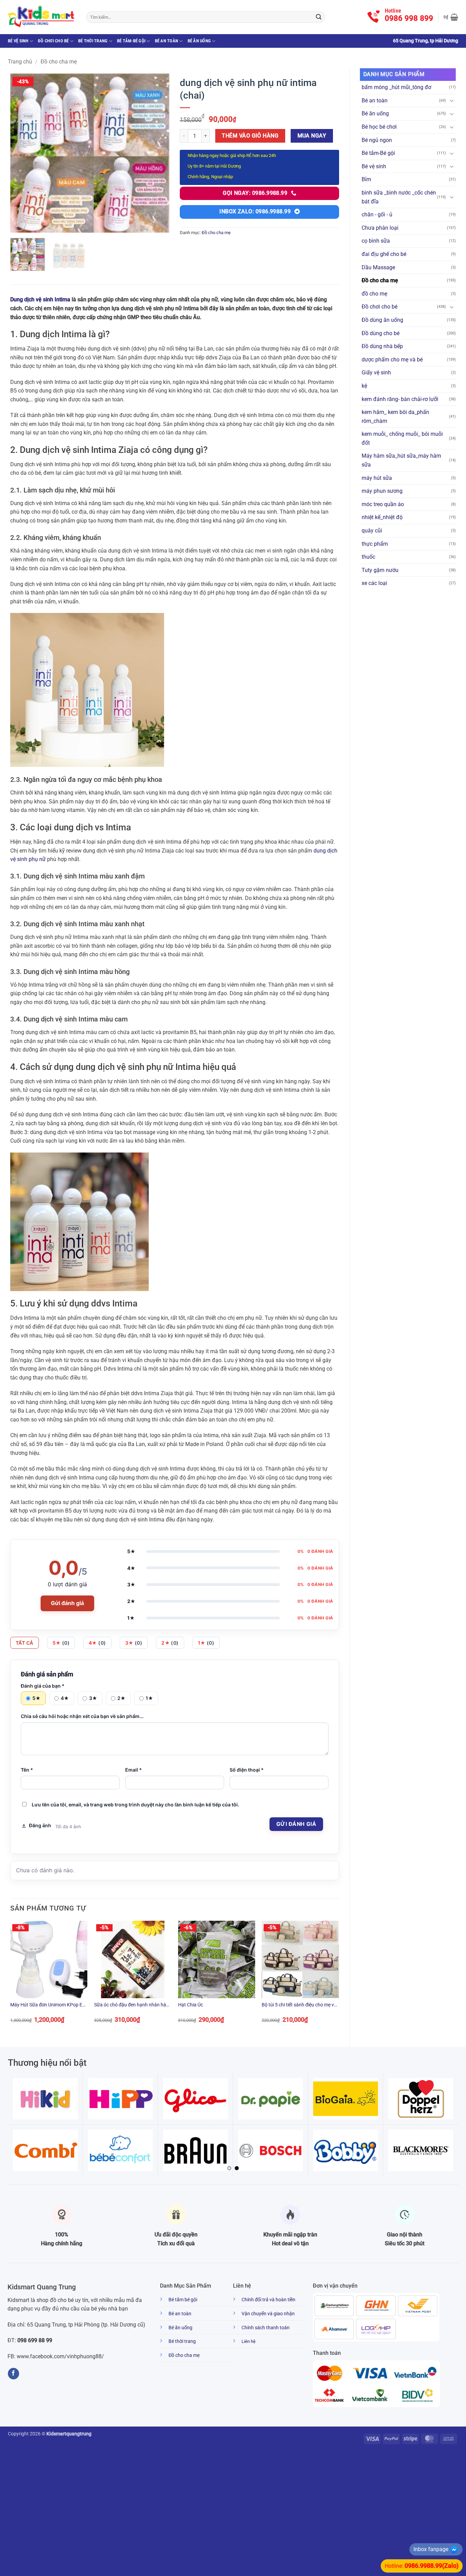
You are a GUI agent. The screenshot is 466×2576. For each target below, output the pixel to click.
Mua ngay (312, 136)
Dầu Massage (378, 267)
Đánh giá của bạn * (43, 1686)
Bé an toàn (167, 41)
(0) (61, 1643)
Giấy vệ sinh (376, 373)
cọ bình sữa (376, 241)
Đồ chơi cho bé (53, 41)
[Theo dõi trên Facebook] (13, 2374)
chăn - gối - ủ (377, 214)
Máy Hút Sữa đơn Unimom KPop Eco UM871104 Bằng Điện (49, 2005)
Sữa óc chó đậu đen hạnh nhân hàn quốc (132, 2005)
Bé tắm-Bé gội (131, 41)
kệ (364, 386)
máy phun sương (382, 491)
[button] (451, 17)
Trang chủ (20, 62)
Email (134, 1770)
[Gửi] (319, 17)
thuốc (368, 557)
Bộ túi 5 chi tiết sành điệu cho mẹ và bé (299, 2005)
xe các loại (374, 583)
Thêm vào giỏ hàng (250, 136)
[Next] (158, 153)
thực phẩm (375, 544)
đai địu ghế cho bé (384, 254)
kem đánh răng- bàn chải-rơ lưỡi (400, 399)
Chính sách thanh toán (266, 2328)
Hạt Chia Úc (191, 2005)
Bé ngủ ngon (377, 140)
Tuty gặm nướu (380, 570)
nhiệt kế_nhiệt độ (382, 517)
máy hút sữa (377, 478)
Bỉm (366, 179)
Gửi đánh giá (67, 1603)
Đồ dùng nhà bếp (382, 346)
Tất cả (25, 1643)
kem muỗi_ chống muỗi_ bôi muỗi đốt (402, 438)
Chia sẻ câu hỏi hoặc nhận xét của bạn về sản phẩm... (82, 1716)
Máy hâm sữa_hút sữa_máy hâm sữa (401, 460)
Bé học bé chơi (379, 127)
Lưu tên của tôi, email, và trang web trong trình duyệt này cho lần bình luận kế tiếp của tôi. (135, 1805)
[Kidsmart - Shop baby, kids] (42, 17)
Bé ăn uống (199, 41)
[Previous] (22, 153)
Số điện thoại (247, 1770)
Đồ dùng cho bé (381, 333)
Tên (27, 1770)
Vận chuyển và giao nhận (268, 2314)
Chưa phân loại (380, 228)
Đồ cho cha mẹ (59, 62)
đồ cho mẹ (374, 294)
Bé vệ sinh (18, 41)
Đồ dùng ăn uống (382, 320)
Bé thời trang (93, 41)
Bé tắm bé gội (183, 2300)
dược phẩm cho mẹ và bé (392, 360)
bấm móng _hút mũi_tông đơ (396, 87)
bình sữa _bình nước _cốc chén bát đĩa (399, 197)
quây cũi (372, 531)
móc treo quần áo (383, 504)
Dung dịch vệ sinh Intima (40, 299)
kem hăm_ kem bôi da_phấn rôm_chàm (395, 417)
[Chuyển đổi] (452, 100)
